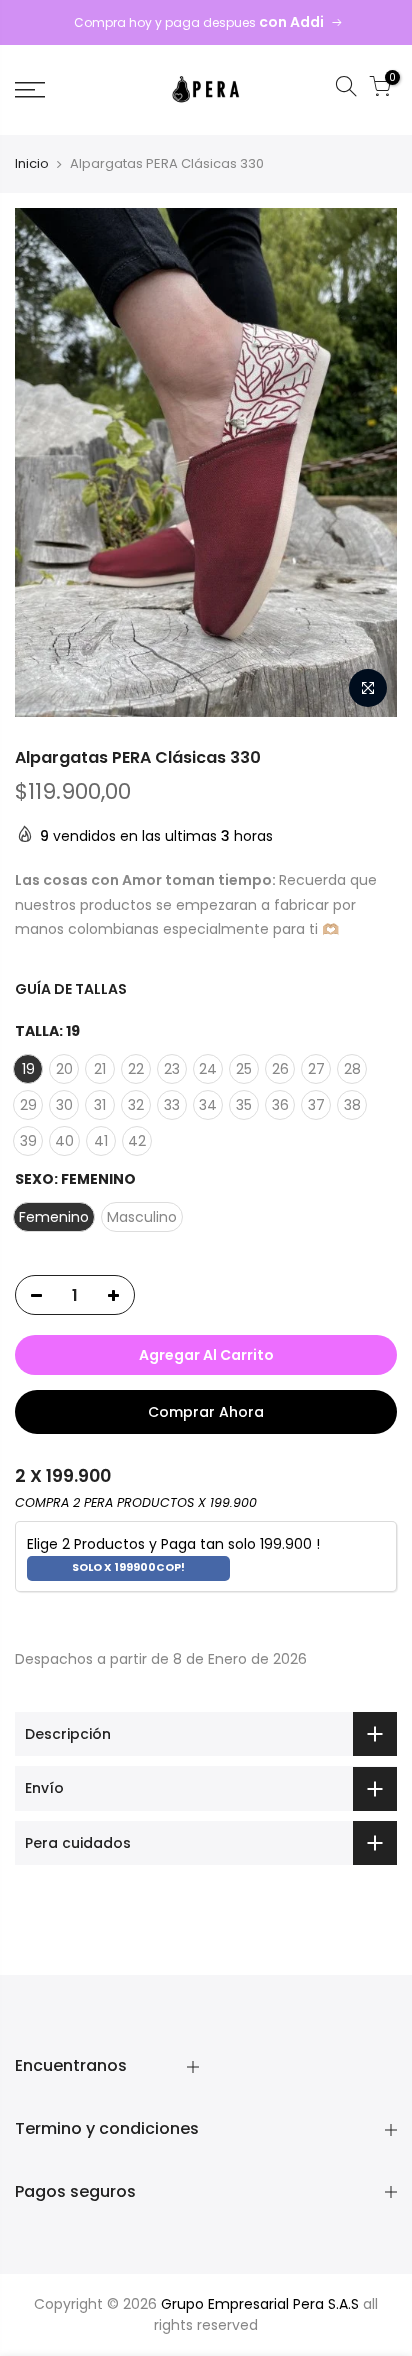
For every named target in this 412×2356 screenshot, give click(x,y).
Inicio (32, 164)
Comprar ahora (206, 1412)
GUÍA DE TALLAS (71, 989)
